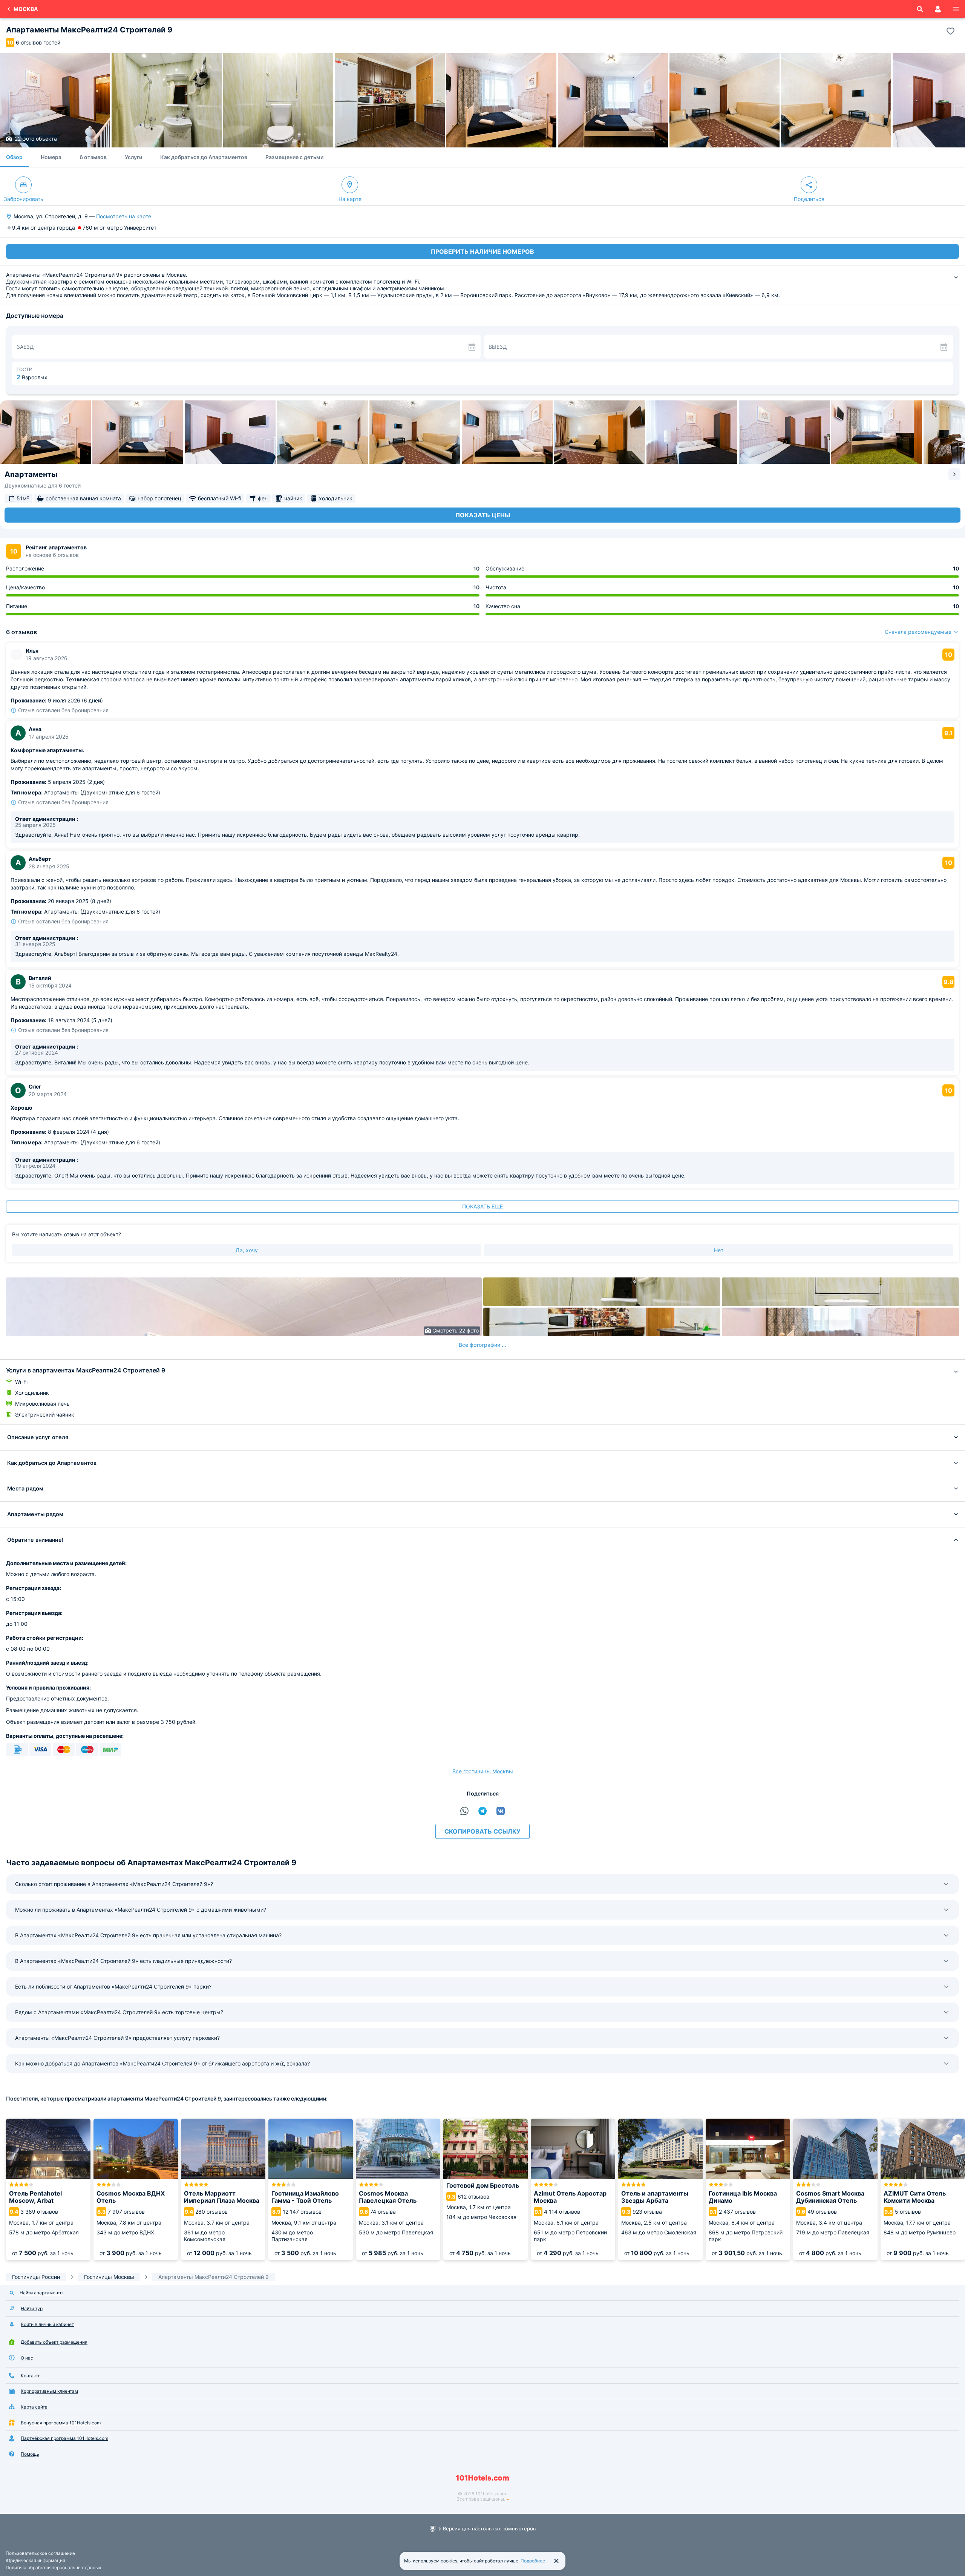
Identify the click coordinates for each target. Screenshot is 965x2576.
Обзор (14, 157)
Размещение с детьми (294, 157)
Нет (719, 1250)
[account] (938, 9)
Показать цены (483, 515)
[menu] (956, 9)
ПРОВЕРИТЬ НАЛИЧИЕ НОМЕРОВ (482, 251)
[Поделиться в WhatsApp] (464, 1811)
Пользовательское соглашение (40, 2553)
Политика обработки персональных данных (53, 2568)
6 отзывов (93, 157)
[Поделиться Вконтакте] (501, 1811)
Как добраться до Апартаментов (204, 157)
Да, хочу (247, 1250)
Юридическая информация (35, 2560)
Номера (51, 157)
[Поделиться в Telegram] (482, 1811)
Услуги (133, 157)
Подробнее (533, 2561)
